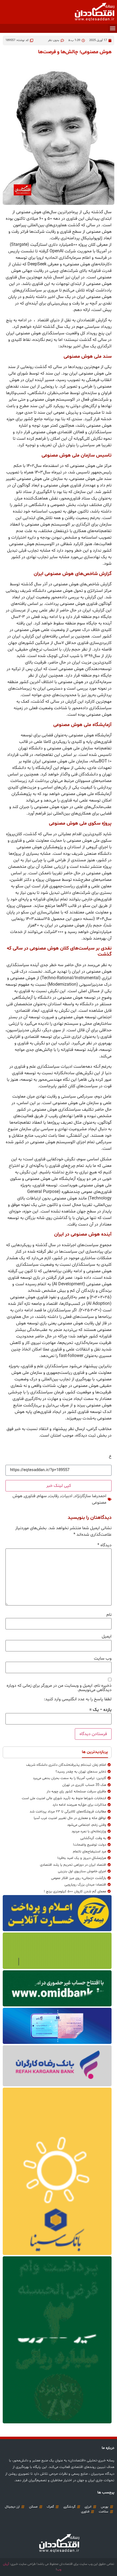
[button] (113, 28)
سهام (42, 1496)
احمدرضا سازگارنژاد (90, 1496)
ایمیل (107, 1636)
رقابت (54, 1496)
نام (109, 1615)
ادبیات (67, 1496)
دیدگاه (104, 1545)
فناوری (30, 1496)
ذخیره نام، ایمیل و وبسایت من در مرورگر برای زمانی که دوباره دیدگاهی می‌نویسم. (59, 1688)
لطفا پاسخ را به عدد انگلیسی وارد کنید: (78, 1699)
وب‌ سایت (103, 1658)
